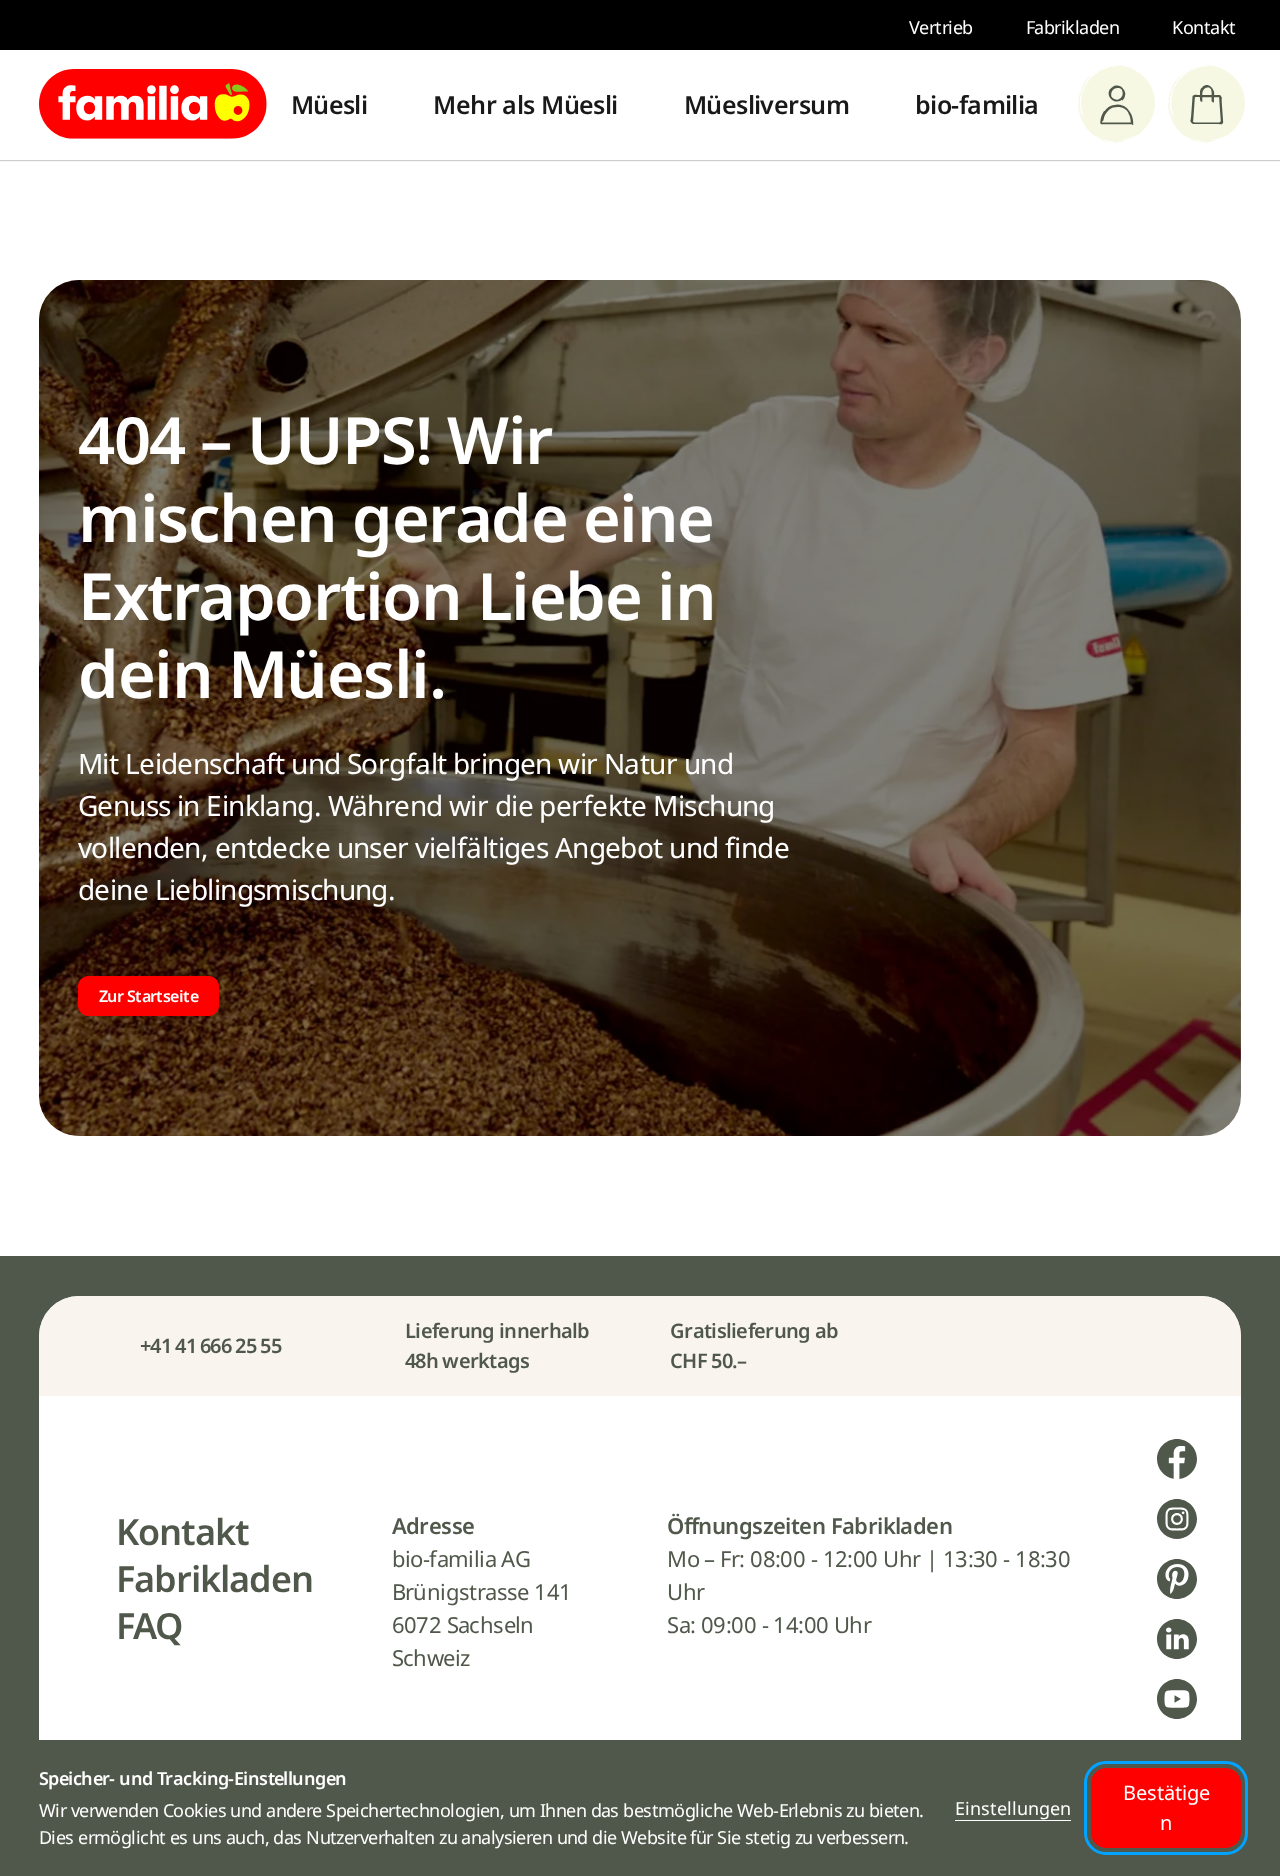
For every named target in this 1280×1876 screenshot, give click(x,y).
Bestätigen (1166, 1807)
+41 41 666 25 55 (210, 1345)
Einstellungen (1013, 1808)
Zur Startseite (148, 996)
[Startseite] (153, 104)
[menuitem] (329, 105)
